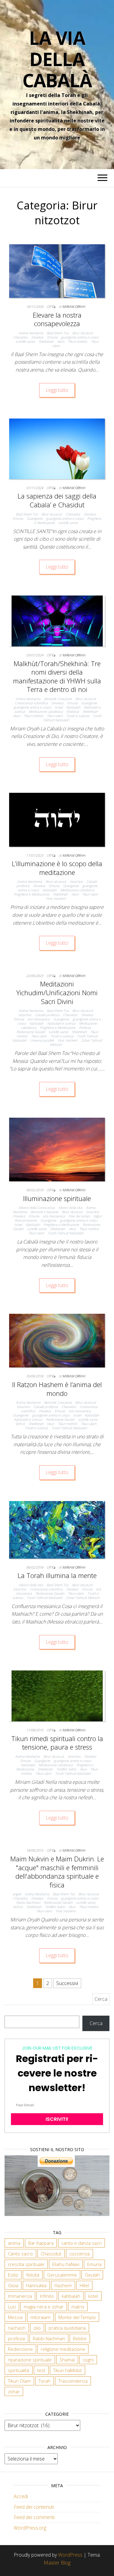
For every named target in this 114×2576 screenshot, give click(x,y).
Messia (15, 2317)
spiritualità (19, 2370)
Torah (45, 2381)
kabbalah (71, 2296)
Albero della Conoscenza (37, 1208)
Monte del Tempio (77, 2317)
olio (37, 2328)
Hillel (84, 2285)
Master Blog (57, 2563)
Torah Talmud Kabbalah (66, 1233)
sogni (88, 2360)
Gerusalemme (62, 2275)
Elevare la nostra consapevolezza (57, 319)
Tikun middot (78, 341)
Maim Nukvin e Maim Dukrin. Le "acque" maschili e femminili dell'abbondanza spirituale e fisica (57, 1872)
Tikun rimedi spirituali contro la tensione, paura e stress (57, 1743)
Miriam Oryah (74, 307)
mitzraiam (40, 2317)
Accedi (21, 2496)
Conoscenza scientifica (31, 703)
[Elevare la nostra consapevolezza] (57, 271)
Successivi (67, 1983)
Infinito (47, 2296)
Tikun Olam (19, 2381)
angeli (17, 1894)
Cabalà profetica (47, 1015)
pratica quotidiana (67, 2328)
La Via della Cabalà (57, 59)
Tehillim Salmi (66, 1769)
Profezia (85, 1028)
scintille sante (25, 341)
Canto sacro (20, 2254)
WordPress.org (30, 2528)
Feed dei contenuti (34, 2507)
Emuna (52, 337)
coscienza (79, 2254)
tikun (61, 341)
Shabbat (73, 711)
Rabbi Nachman (28, 1902)
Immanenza (20, 2296)
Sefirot (20, 1424)
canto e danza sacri (81, 2243)
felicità (33, 2275)
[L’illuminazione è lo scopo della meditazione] (57, 819)
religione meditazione (63, 2349)
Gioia (13, 2285)
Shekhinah (46, 341)
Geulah (92, 2275)
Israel (59, 707)
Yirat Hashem (56, 898)
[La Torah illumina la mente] (57, 1529)
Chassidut (20, 337)
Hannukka (36, 2285)
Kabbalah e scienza (61, 1023)
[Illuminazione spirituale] (57, 1149)
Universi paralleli (42, 1040)
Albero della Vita (70, 1208)
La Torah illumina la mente (57, 1575)
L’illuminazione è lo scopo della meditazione (57, 868)
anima (14, 2243)
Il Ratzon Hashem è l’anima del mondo (57, 1389)
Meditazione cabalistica (46, 711)
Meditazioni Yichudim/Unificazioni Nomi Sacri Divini (57, 992)
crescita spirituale (26, 2264)
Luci (12, 2307)
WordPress (70, 2555)
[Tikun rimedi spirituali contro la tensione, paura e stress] (57, 1695)
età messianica (39, 1019)
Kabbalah (73, 707)
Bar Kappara (41, 2243)
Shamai (67, 2360)
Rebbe (80, 2338)
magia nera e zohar (44, 2307)
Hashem (63, 2285)
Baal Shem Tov (58, 333)
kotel (93, 2296)
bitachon (76, 881)
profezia (16, 2338)
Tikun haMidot (67, 2370)
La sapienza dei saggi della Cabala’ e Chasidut (57, 500)
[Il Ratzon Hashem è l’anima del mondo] (57, 1340)
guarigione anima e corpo (80, 337)
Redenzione (20, 2349)
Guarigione (35, 518)
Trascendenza (73, 2381)
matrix (78, 2307)
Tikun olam (55, 716)
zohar (14, 2391)
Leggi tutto (57, 390)
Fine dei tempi (79, 1216)
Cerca (96, 2023)
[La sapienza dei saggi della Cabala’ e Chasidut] (57, 448)
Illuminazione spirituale (57, 1198)
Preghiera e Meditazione (31, 894)
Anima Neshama (31, 333)
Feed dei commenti (34, 2517)
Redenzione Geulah (31, 1032)
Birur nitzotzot (83, 333)
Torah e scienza (78, 716)
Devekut (37, 337)
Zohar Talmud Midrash (83, 1598)
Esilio (13, 2275)
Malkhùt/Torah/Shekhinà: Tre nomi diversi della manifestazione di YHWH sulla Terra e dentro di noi (57, 676)
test (41, 2370)
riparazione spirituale (30, 2360)
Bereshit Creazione (58, 699)
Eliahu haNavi (66, 2264)
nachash (17, 2328)
